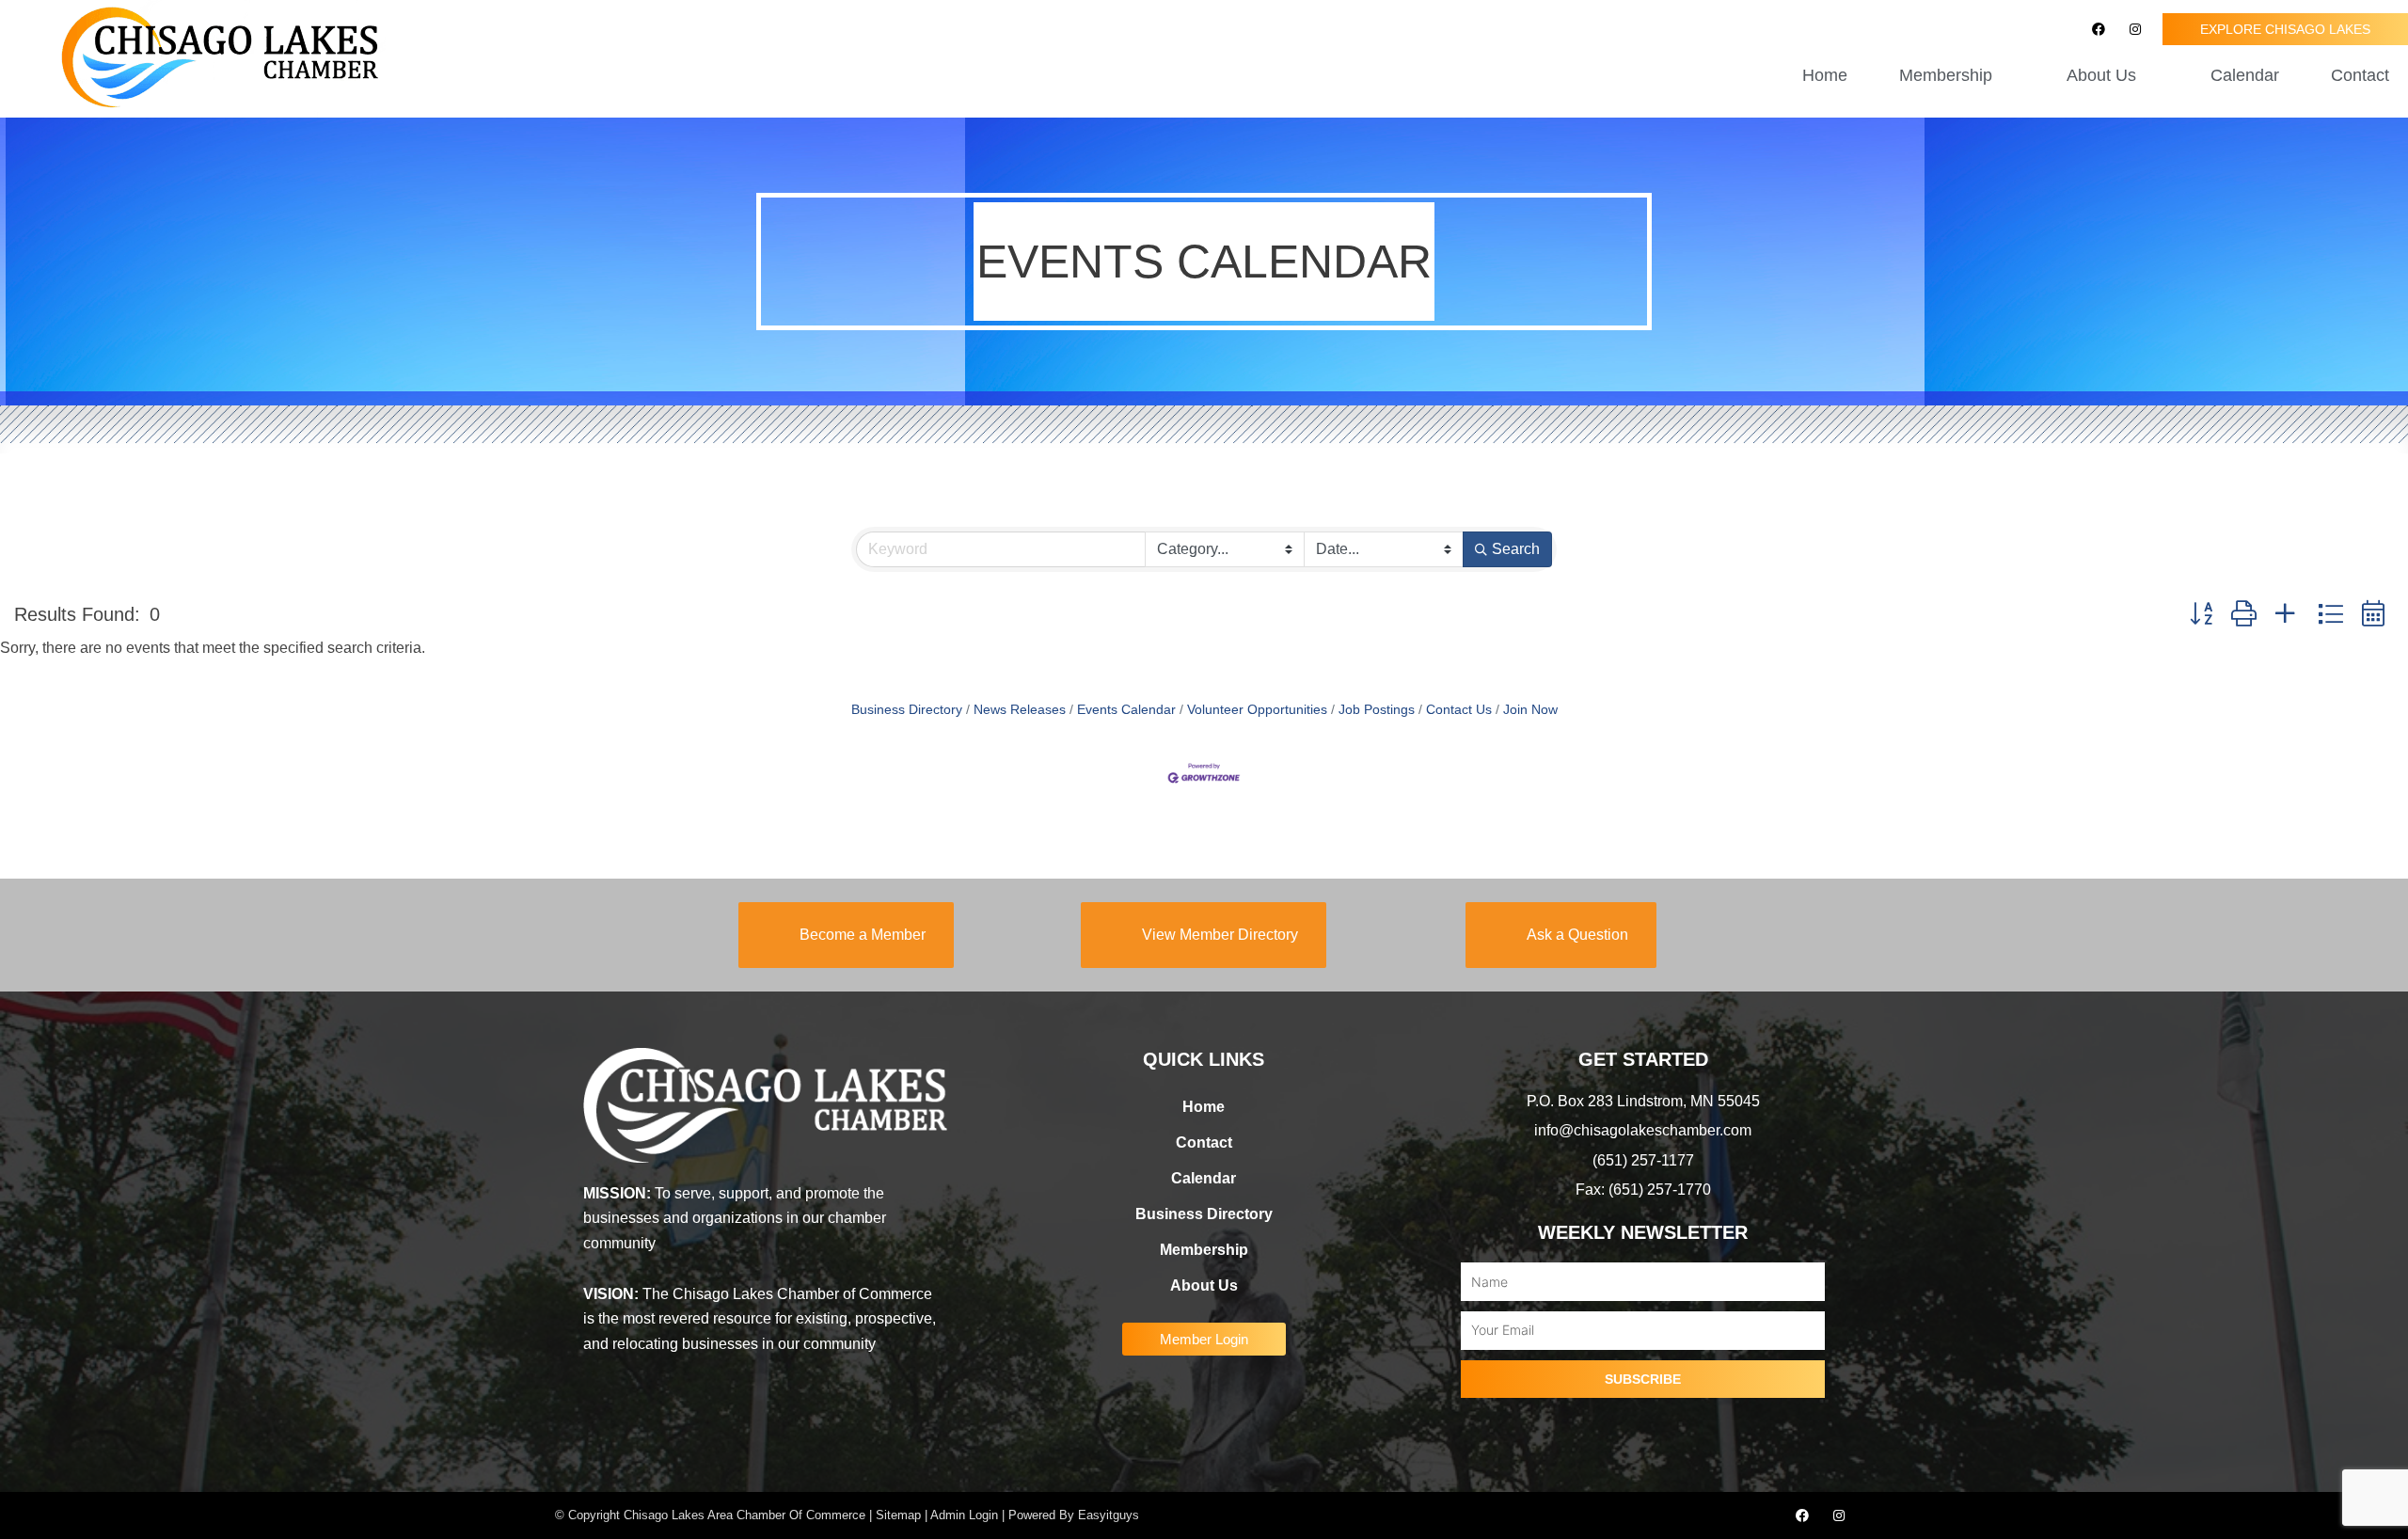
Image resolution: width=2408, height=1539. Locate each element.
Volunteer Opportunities (1257, 710)
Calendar (2245, 75)
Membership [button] (1946, 75)
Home (1825, 75)
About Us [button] (2101, 75)
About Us (1204, 1285)
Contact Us (1459, 710)
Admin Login (964, 1515)
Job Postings (1377, 710)
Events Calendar (1126, 710)
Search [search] (1516, 549)
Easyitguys (1109, 1515)
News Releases (1020, 710)
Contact (2360, 75)
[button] (2201, 613)
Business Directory (907, 710)
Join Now (1530, 710)
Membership (1204, 1250)
